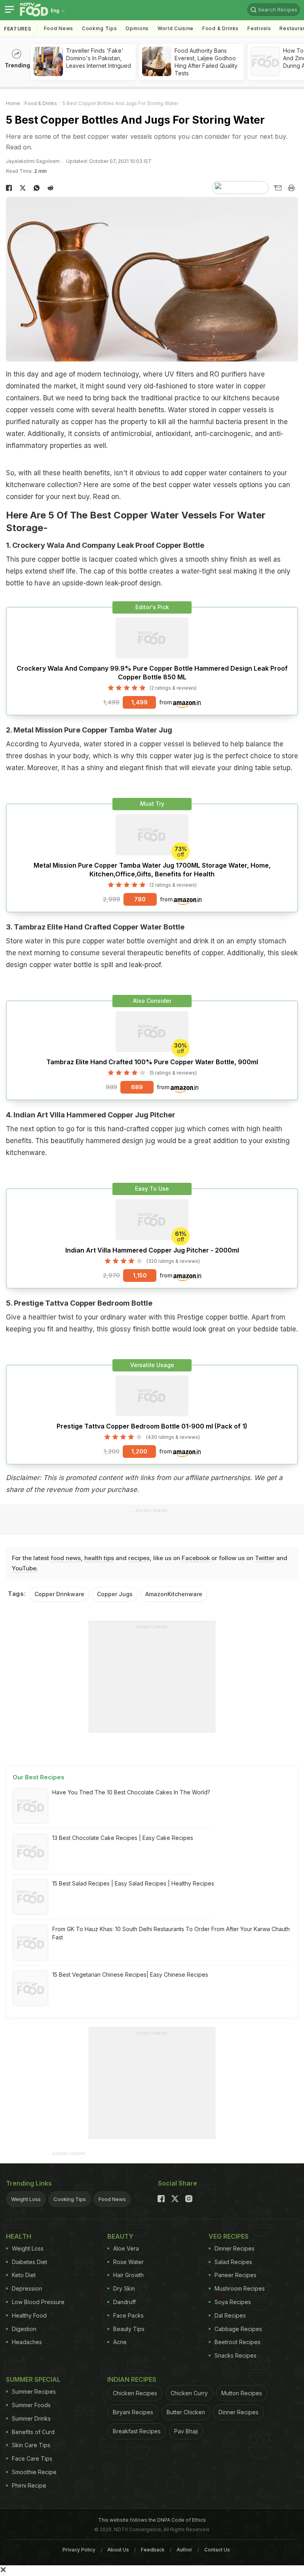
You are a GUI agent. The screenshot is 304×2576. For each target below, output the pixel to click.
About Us (118, 2550)
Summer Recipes (34, 2391)
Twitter (265, 1558)
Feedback (153, 2550)
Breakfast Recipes (137, 2431)
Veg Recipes (229, 2236)
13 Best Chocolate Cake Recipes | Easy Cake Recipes (123, 1838)
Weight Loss (26, 2199)
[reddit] (50, 188)
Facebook (196, 1558)
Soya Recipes (233, 2302)
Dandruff (124, 2302)
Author (184, 2550)
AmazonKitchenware (174, 1594)
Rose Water (128, 2262)
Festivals (259, 28)
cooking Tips (99, 28)
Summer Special (33, 2379)
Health (19, 2236)
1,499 (140, 702)
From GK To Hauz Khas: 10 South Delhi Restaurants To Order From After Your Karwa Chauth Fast (171, 1933)
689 (137, 1087)
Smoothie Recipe (34, 2472)
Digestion (24, 2329)
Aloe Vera (126, 2248)
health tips (99, 1558)
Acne (120, 2342)
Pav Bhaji (186, 2431)
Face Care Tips (32, 2458)
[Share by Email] (277, 188)
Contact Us (217, 2550)
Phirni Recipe (29, 2485)
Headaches (27, 2342)
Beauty (120, 2236)
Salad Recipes (233, 2262)
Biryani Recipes (133, 2412)
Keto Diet (24, 2275)
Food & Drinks (220, 28)
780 (140, 899)
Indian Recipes (132, 2379)
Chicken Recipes (135, 2393)
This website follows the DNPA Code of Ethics (152, 2520)
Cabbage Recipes (238, 2329)
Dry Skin (124, 2288)
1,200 (139, 1451)
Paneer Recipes (236, 2275)
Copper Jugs (115, 1594)
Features (18, 29)
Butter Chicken (186, 2412)
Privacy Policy (79, 2550)
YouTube (24, 1568)
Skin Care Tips (31, 2445)
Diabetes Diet (29, 2262)
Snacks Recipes (236, 2355)
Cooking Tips (70, 2199)
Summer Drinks (31, 2418)
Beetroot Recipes (237, 2342)
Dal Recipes (230, 2315)
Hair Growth (128, 2275)
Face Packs (128, 2315)
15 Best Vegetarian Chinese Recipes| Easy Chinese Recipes (130, 1975)
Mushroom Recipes (240, 2288)
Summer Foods (31, 2405)
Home (13, 103)
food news (66, 1558)
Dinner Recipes (235, 2248)
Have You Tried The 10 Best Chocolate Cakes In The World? (131, 1792)
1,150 (140, 1275)
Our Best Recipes (39, 1777)
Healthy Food (29, 2315)
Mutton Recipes (242, 2393)
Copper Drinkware (59, 1594)
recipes (139, 1558)
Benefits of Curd (33, 2432)
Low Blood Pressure (38, 2302)
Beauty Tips (129, 2329)
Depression (27, 2288)
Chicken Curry (189, 2393)
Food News (59, 28)
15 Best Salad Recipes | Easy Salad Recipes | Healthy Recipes (133, 1883)
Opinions (137, 28)
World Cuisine (176, 28)
